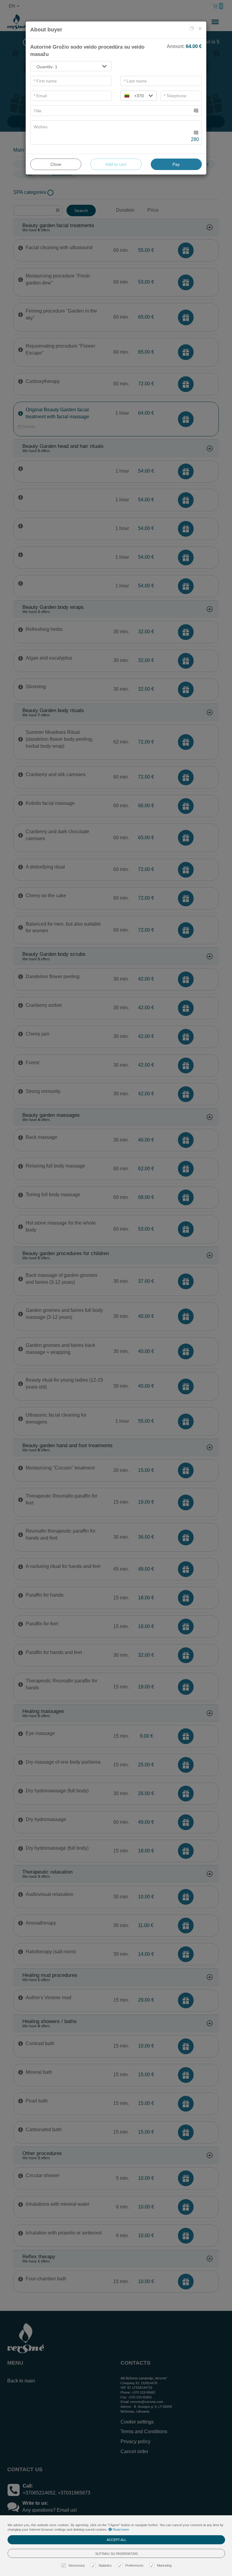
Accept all (116, 2540)
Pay (176, 164)
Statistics (105, 2565)
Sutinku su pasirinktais (116, 2554)
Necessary (77, 2565)
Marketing (164, 2565)
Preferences (134, 2565)
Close (56, 164)
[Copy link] (192, 29)
